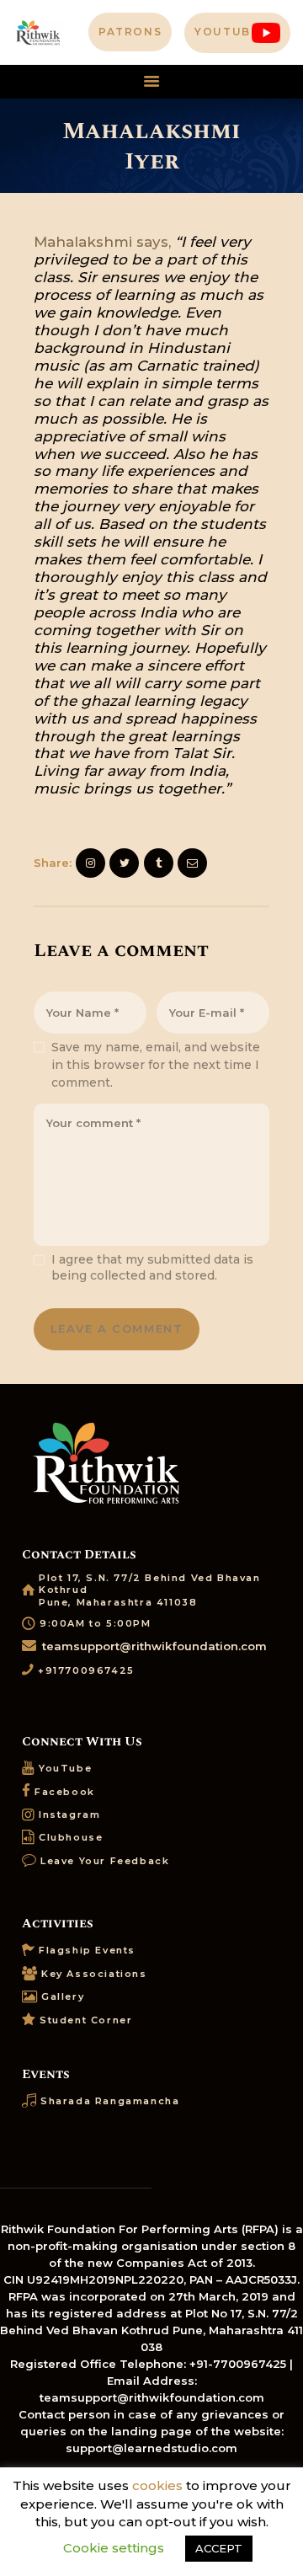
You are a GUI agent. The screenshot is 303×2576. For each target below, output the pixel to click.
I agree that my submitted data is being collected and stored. (152, 1268)
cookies (157, 2485)
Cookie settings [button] (114, 2548)
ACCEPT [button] (219, 2548)
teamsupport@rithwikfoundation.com (154, 1646)
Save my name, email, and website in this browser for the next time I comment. (156, 1065)
